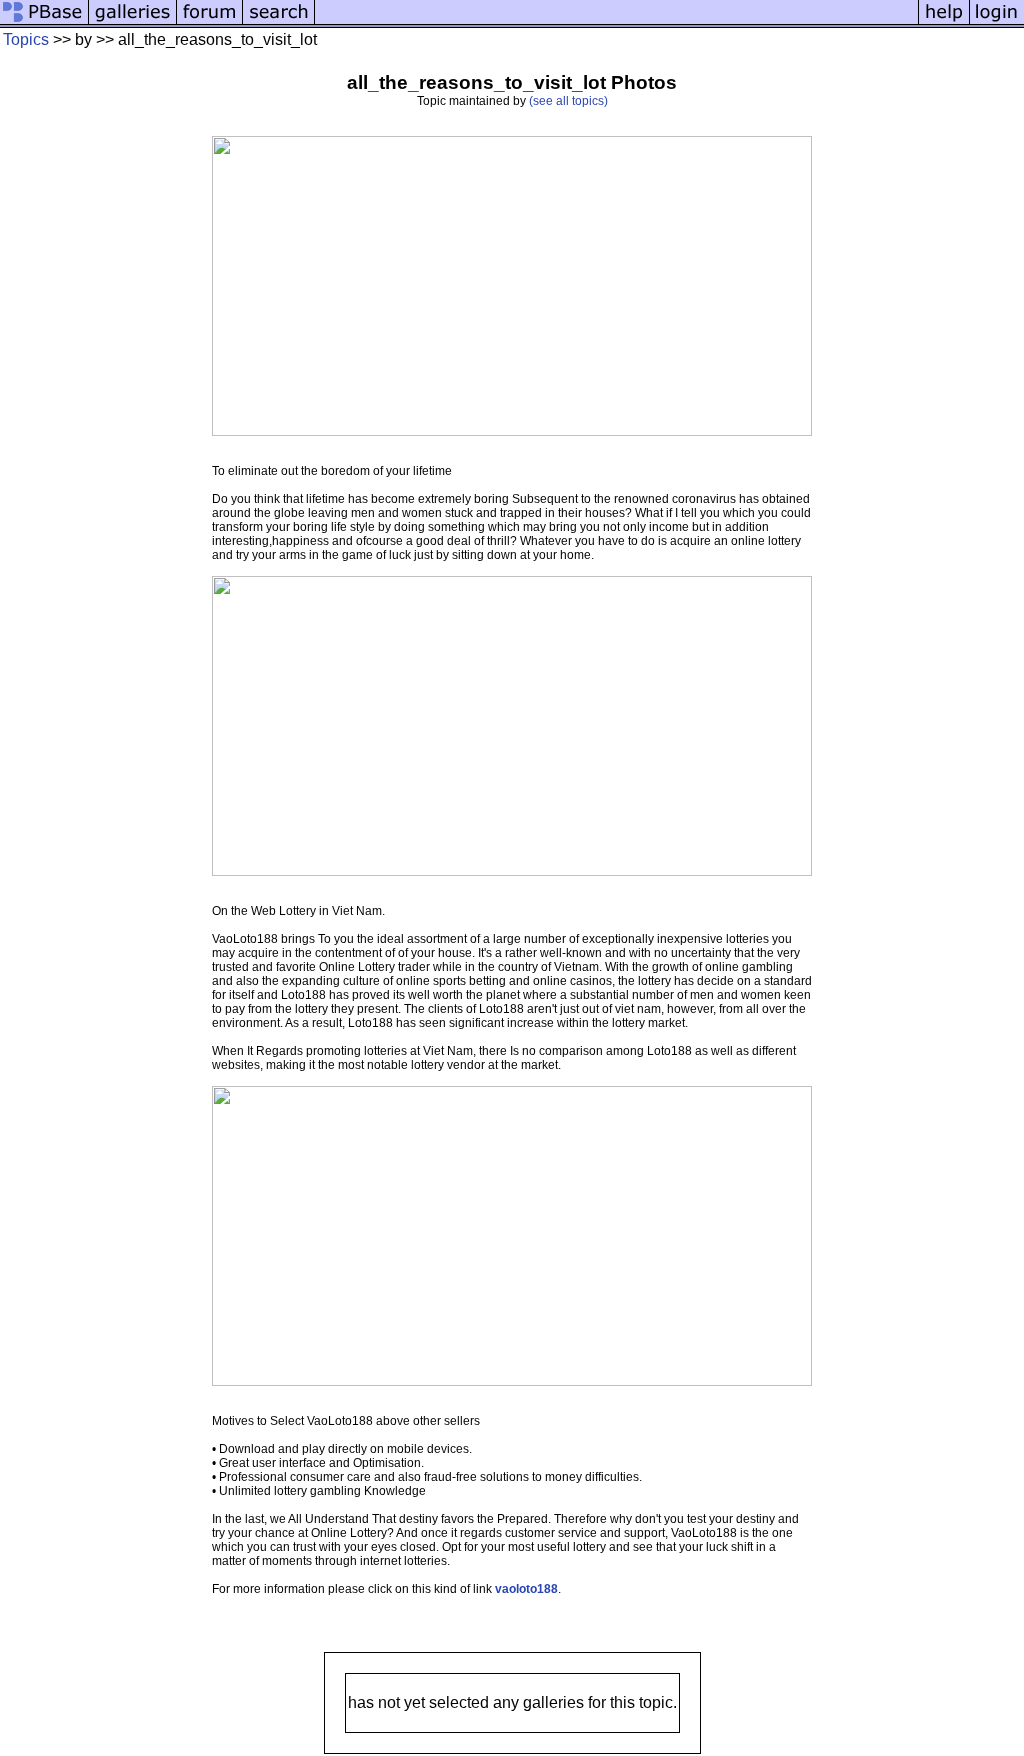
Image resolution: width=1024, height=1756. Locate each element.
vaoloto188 (526, 1589)
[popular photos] (616, 22)
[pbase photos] (44, 22)
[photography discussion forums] (210, 22)
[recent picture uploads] (133, 22)
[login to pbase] (997, 22)
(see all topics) (568, 101)
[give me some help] (944, 22)
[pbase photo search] (279, 22)
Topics (26, 39)
